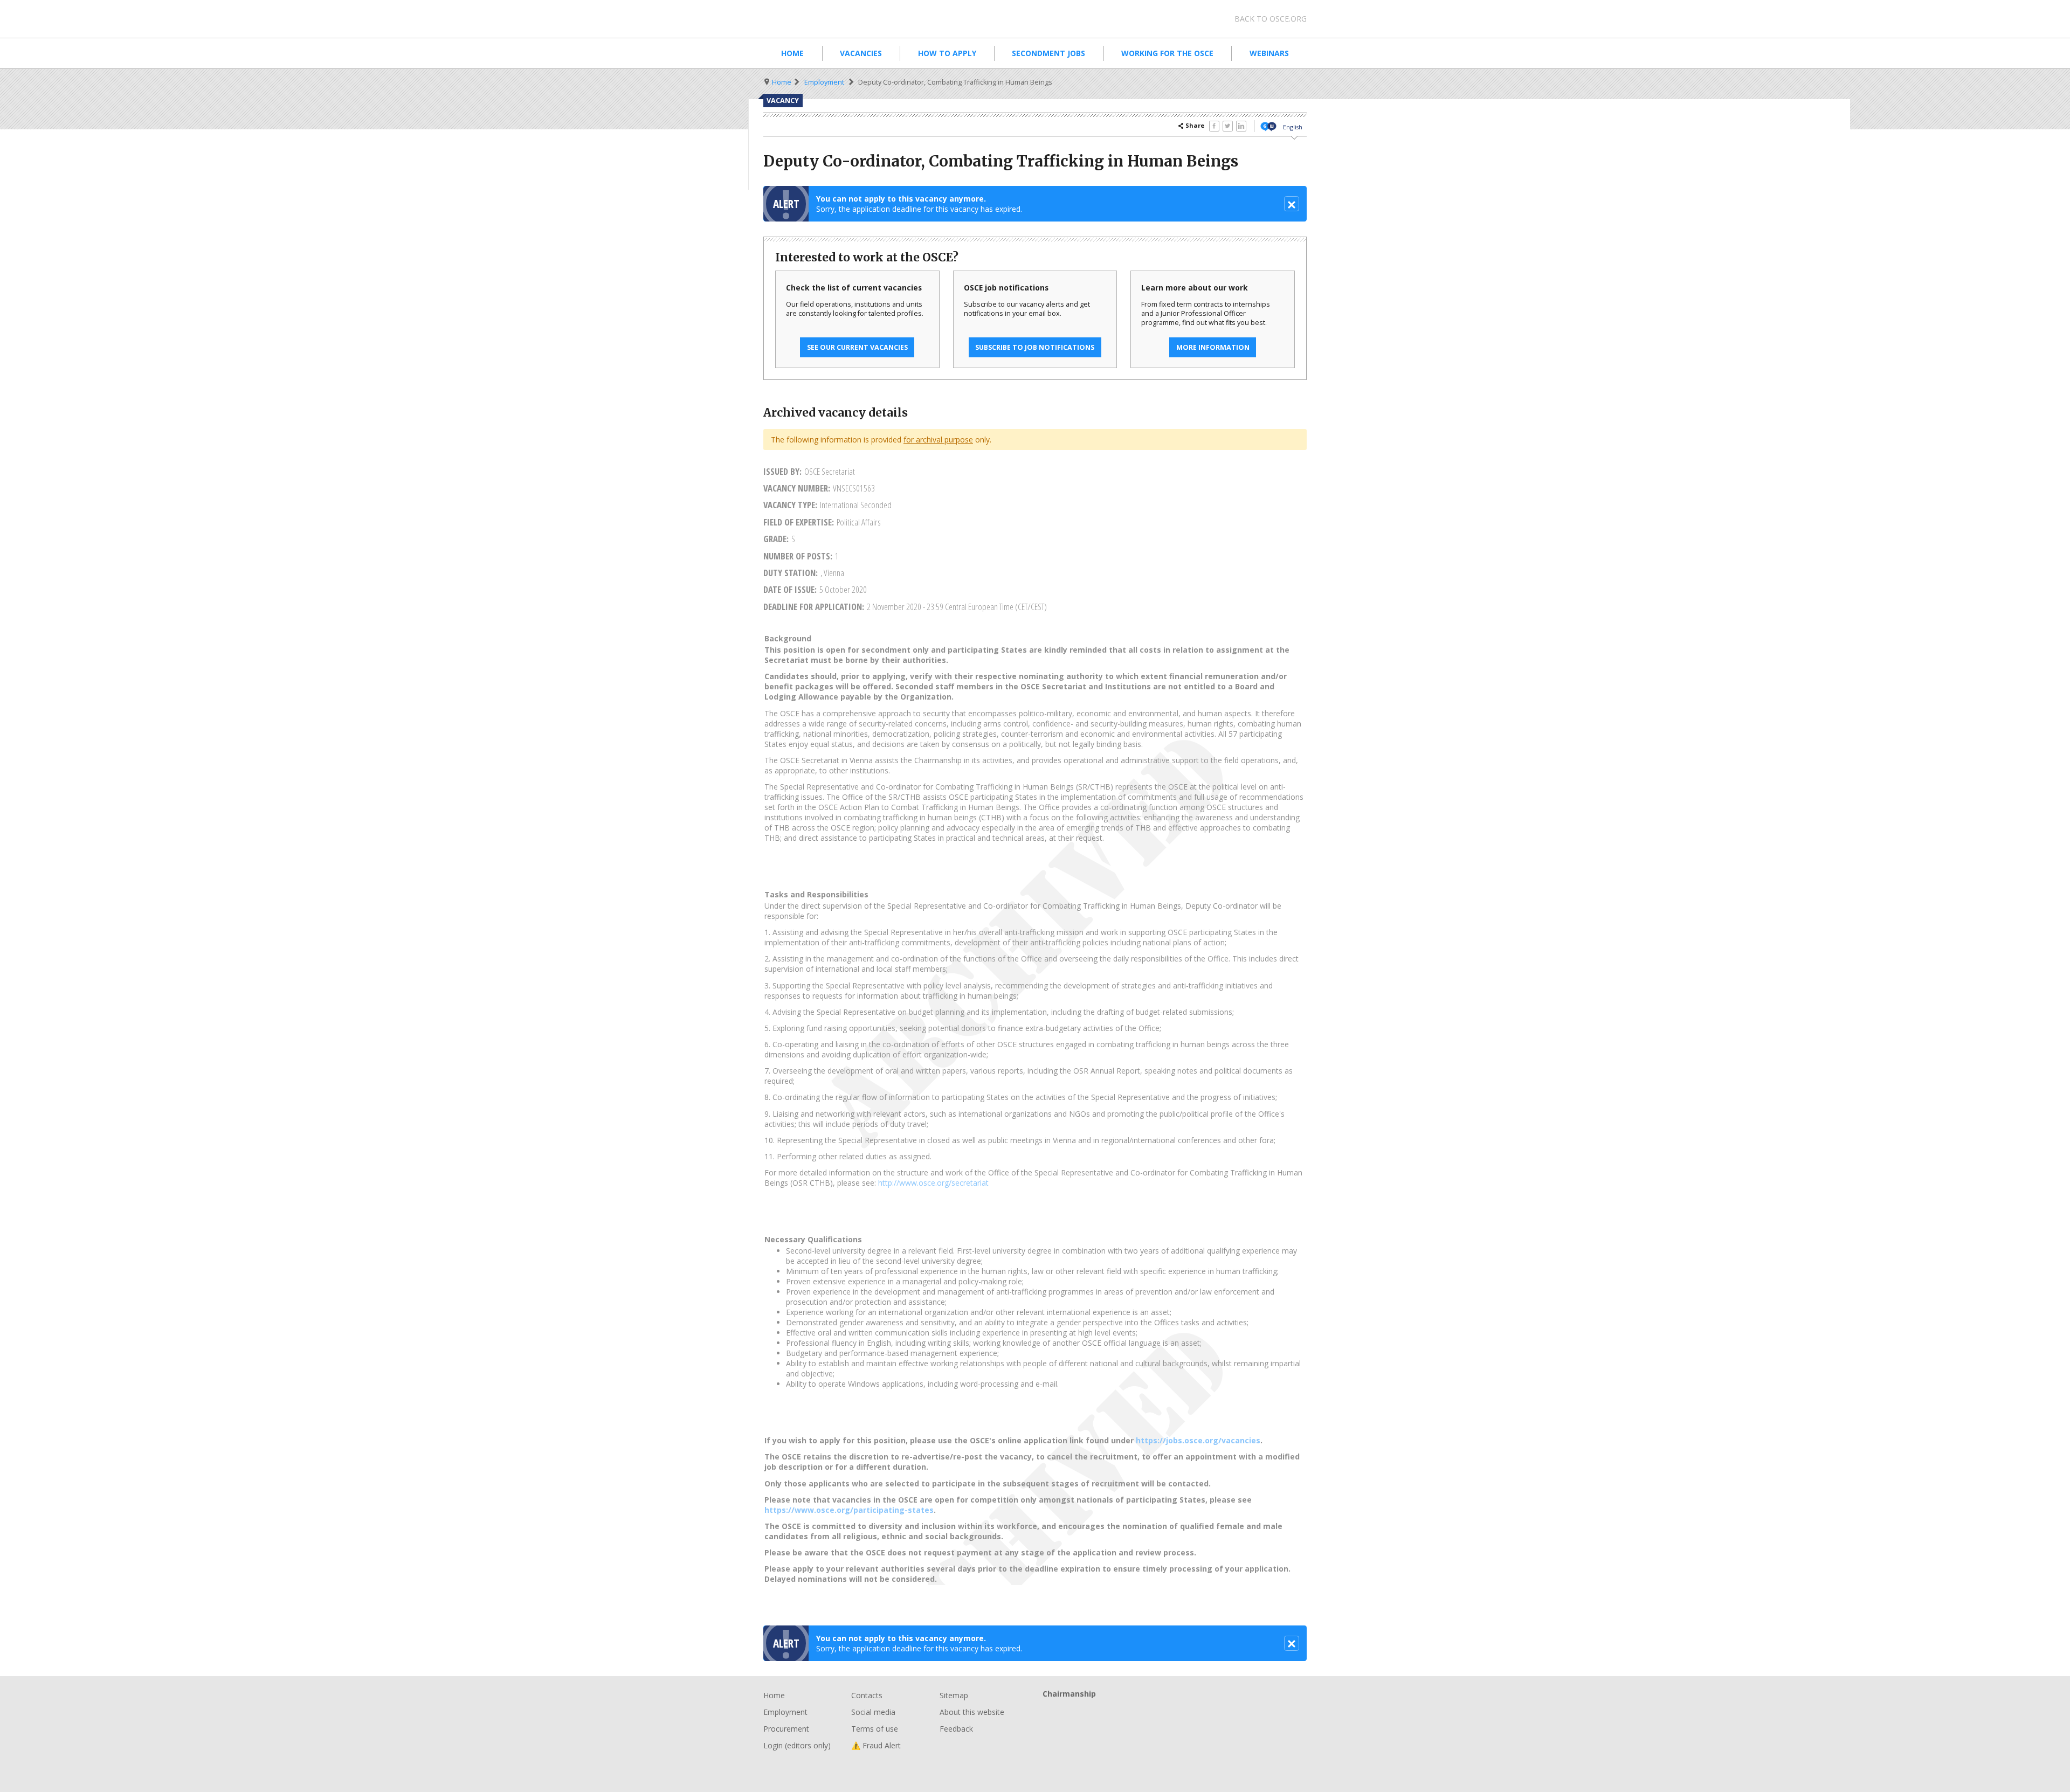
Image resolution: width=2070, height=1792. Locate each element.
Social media (873, 1712)
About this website (972, 1712)
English (1293, 127)
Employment (824, 82)
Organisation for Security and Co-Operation (846, 19)
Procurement (786, 1729)
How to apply (947, 53)
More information (1213, 347)
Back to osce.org (1271, 19)
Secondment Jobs (1048, 53)
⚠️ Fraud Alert (876, 1745)
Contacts (867, 1695)
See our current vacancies (857, 347)
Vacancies (861, 53)
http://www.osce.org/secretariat (933, 1183)
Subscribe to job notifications (1035, 347)
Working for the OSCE (1167, 53)
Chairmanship (1175, 1711)
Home (792, 53)
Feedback (956, 1729)
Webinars (1269, 53)
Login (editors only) (797, 1745)
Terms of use (875, 1729)
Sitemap (954, 1695)
